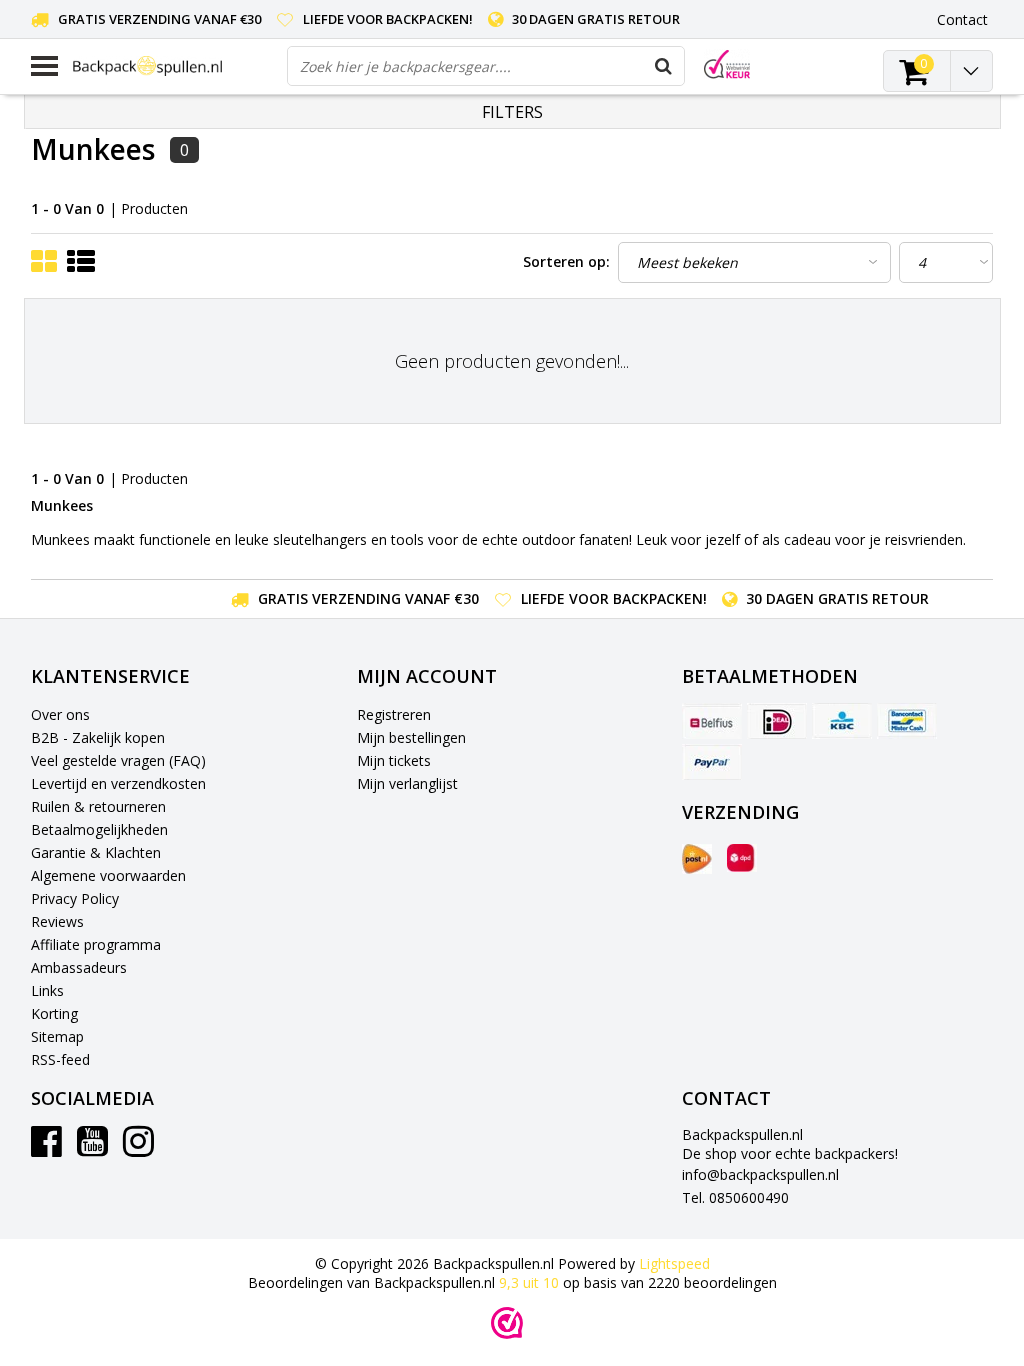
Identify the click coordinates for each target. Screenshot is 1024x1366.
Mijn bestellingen (411, 737)
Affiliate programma (96, 944)
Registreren (394, 714)
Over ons (60, 714)
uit (529, 1282)
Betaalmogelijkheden (99, 829)
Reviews (57, 921)
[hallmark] (727, 64)
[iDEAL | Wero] (777, 721)
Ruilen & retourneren (98, 806)
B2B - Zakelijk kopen (98, 737)
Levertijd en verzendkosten (118, 783)
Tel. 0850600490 (735, 1197)
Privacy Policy (75, 898)
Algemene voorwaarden (108, 875)
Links (47, 990)
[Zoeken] (664, 66)
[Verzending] (697, 859)
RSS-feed (60, 1059)
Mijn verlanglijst (407, 783)
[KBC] (842, 721)
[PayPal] (712, 762)
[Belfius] (712, 721)
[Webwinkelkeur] (507, 1323)
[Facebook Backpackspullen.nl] (46, 1148)
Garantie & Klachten (96, 852)
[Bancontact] (907, 721)
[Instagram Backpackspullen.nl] (138, 1148)
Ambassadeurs (79, 967)
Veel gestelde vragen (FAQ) (118, 760)
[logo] (172, 65)
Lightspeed (674, 1263)
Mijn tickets (394, 760)
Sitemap (57, 1036)
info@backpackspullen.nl (760, 1174)
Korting (54, 1013)
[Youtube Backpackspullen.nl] (92, 1148)
